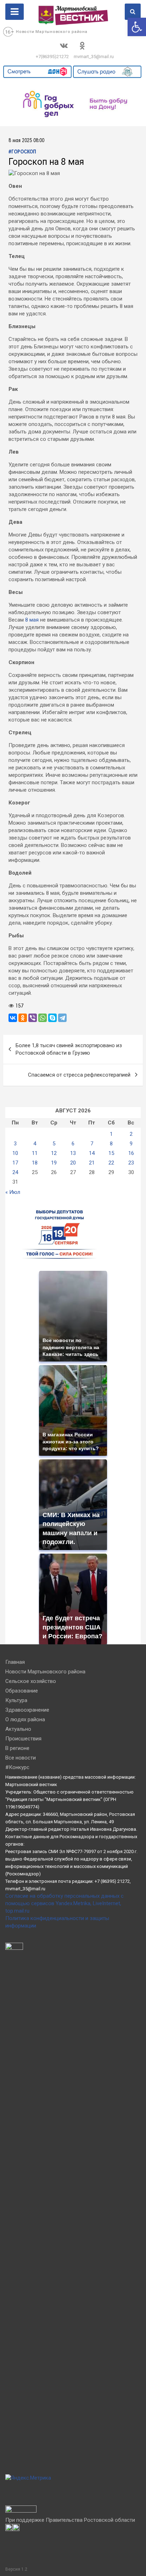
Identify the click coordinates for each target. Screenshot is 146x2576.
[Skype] (52, 1018)
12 (54, 1153)
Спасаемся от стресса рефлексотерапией (79, 1075)
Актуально (18, 1729)
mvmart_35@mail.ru (94, 57)
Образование (22, 1691)
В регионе (17, 1748)
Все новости (21, 1758)
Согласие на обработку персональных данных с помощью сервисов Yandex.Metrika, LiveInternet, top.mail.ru (64, 1903)
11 (35, 1153)
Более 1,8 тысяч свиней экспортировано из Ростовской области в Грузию (69, 1049)
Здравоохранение (27, 1710)
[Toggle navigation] (15, 12)
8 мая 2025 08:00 (26, 141)
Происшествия (23, 1739)
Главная (15, 1662)
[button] (137, 27)
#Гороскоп (22, 152)
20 (73, 1163)
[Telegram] (62, 1018)
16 (131, 1153)
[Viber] (33, 1018)
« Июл (13, 1192)
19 (54, 1163)
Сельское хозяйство (31, 1681)
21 (92, 1163)
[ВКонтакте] (13, 1018)
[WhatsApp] (43, 1018)
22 (111, 1163)
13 (73, 1153)
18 (35, 1163)
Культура (16, 1700)
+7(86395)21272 (52, 57)
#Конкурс (17, 1767)
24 (15, 1172)
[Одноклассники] (23, 1018)
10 (15, 1153)
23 (131, 1163)
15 (111, 1153)
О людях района (25, 1719)
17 (15, 1163)
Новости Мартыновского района (52, 32)
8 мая (32, 620)
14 (92, 1153)
